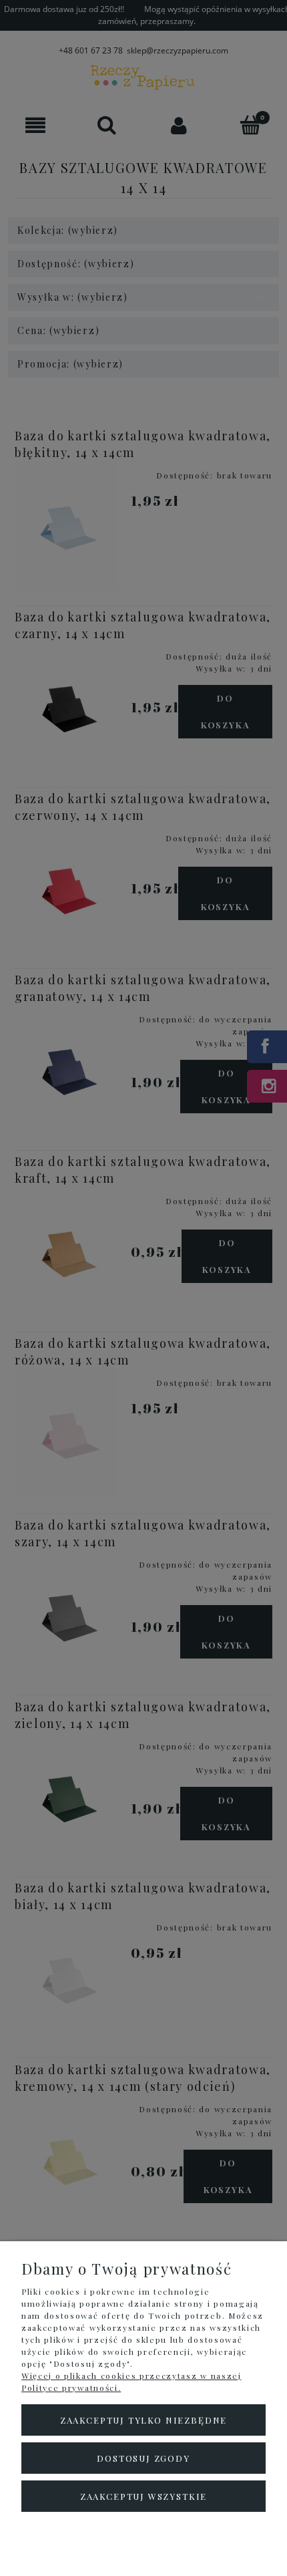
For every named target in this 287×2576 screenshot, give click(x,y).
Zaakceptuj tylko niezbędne (143, 2420)
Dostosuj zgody (143, 2458)
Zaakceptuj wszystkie (143, 2496)
